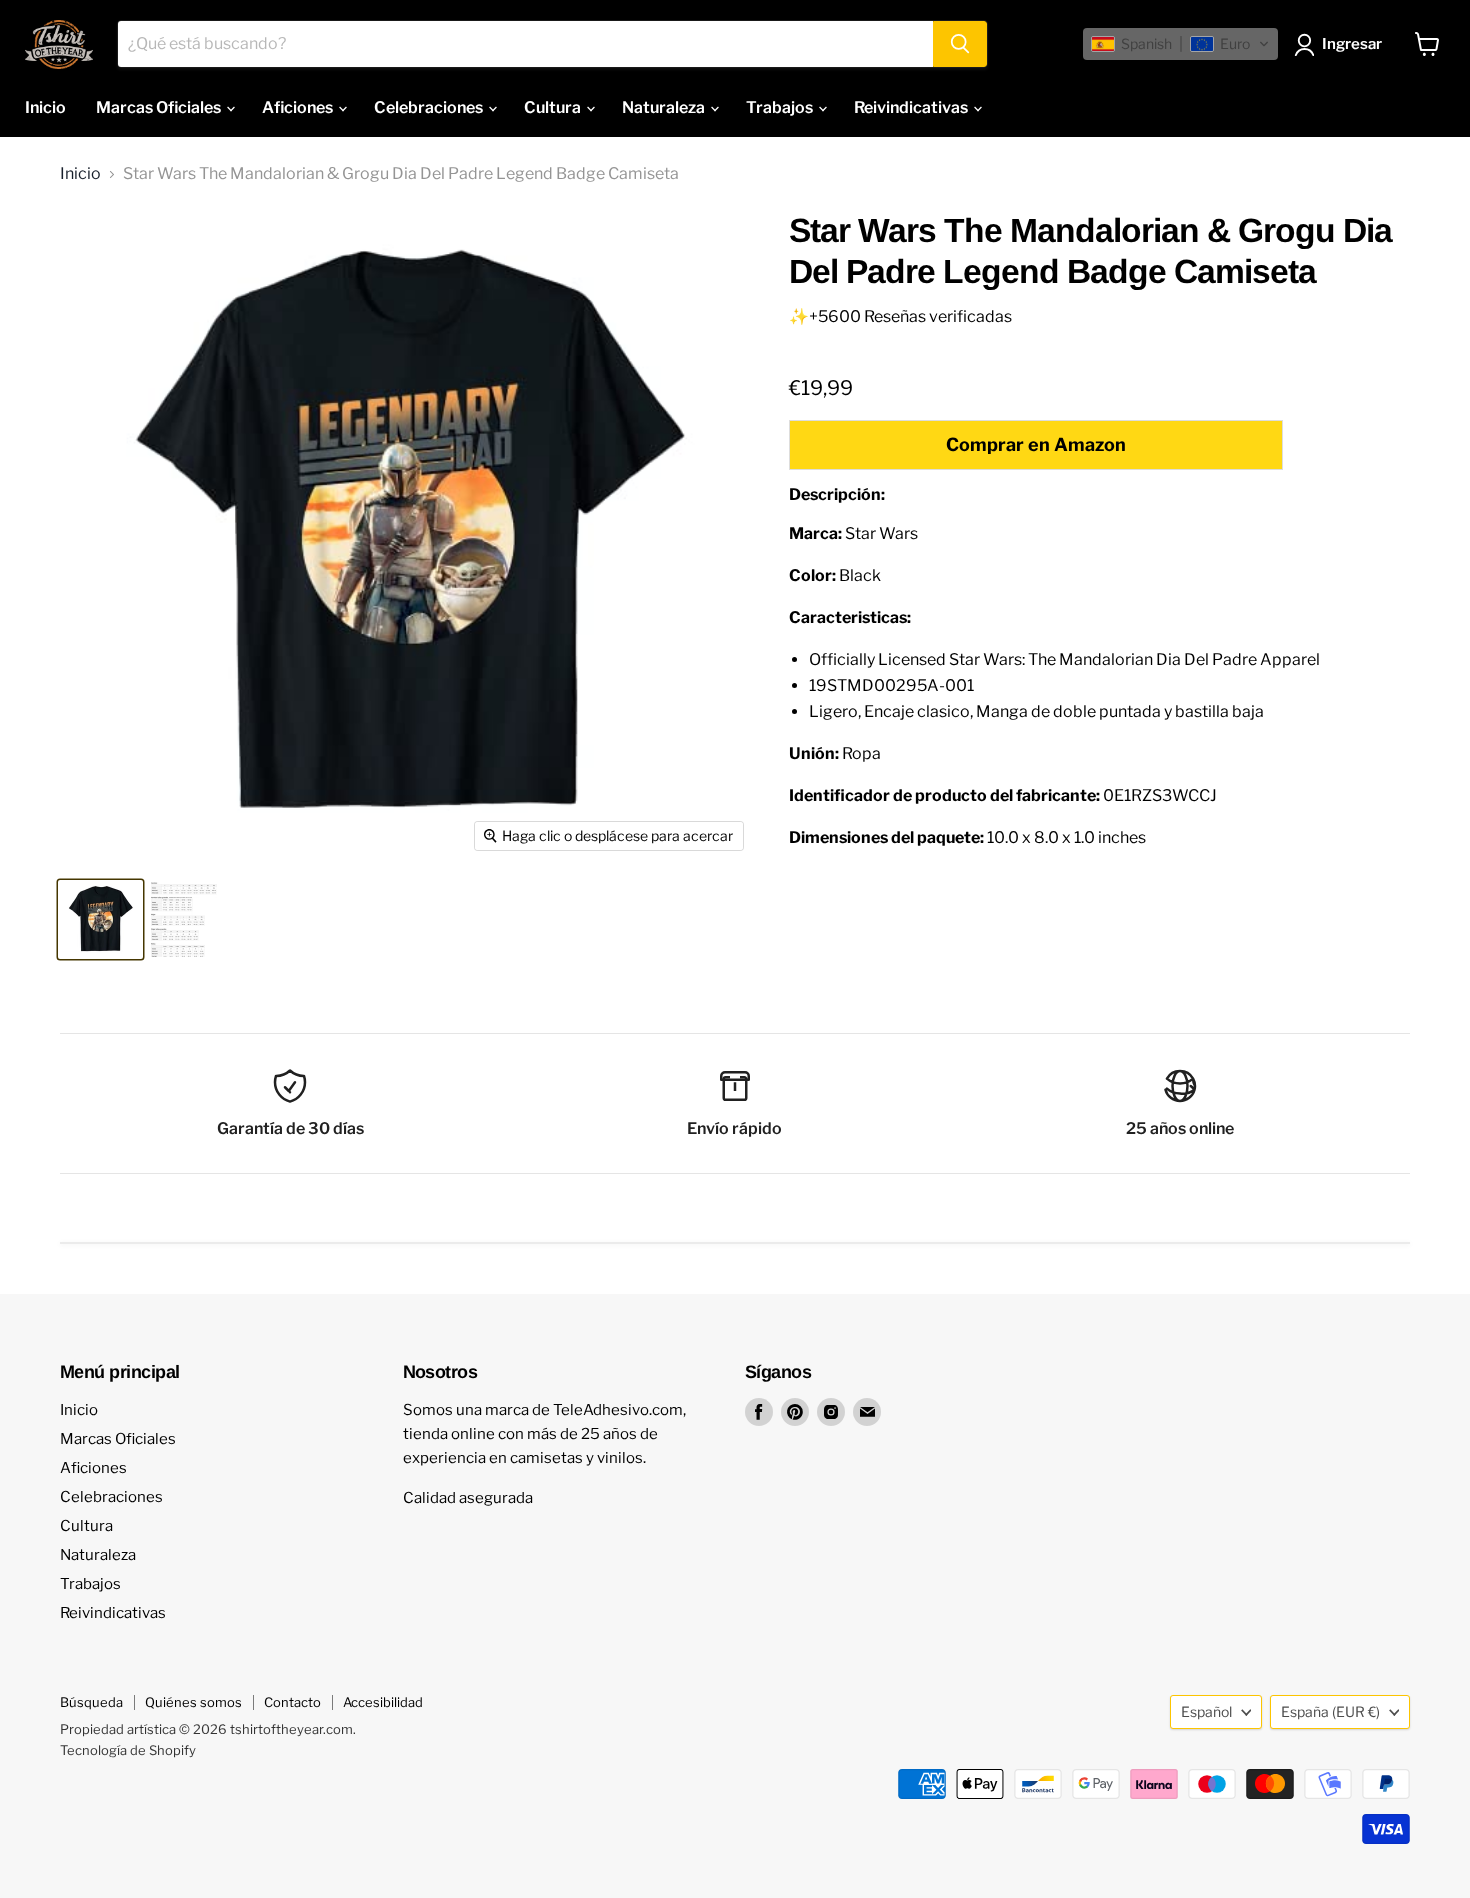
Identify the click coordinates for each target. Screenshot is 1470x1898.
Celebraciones (430, 107)
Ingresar (1352, 44)
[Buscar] (960, 44)
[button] (1180, 44)
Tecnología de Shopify (128, 1750)
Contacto (292, 1702)
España (1330, 1711)
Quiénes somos (193, 1702)
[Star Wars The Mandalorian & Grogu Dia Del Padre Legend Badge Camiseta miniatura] (100, 919)
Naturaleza (665, 107)
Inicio (45, 107)
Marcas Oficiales (160, 107)
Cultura (554, 107)
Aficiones (299, 107)
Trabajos (781, 107)
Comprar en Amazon (1036, 444)
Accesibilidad (383, 1702)
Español (1206, 1711)
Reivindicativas (912, 107)
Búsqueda (91, 1702)
